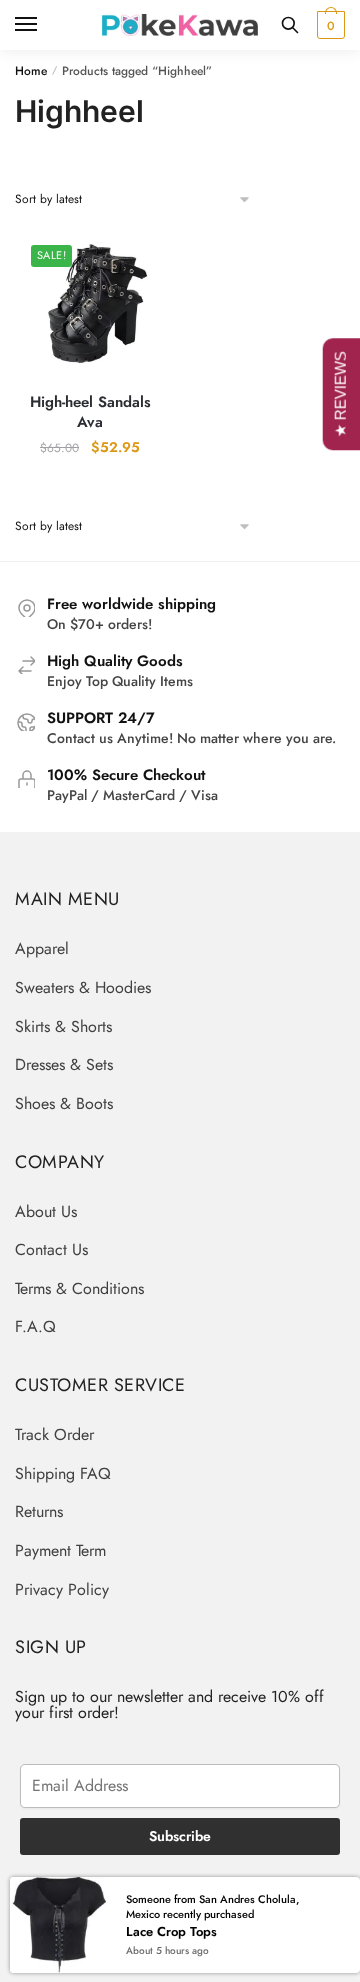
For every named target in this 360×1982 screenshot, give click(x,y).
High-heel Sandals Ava (90, 412)
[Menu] (45, 25)
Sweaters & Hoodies (83, 987)
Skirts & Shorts (63, 1026)
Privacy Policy (62, 1589)
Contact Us (51, 1249)
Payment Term (60, 1550)
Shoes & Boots (64, 1103)
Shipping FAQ (63, 1473)
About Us (46, 1211)
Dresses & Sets (64, 1064)
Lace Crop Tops (171, 1931)
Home (31, 71)
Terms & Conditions (79, 1288)
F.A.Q (35, 1326)
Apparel (42, 948)
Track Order (54, 1434)
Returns (39, 1511)
